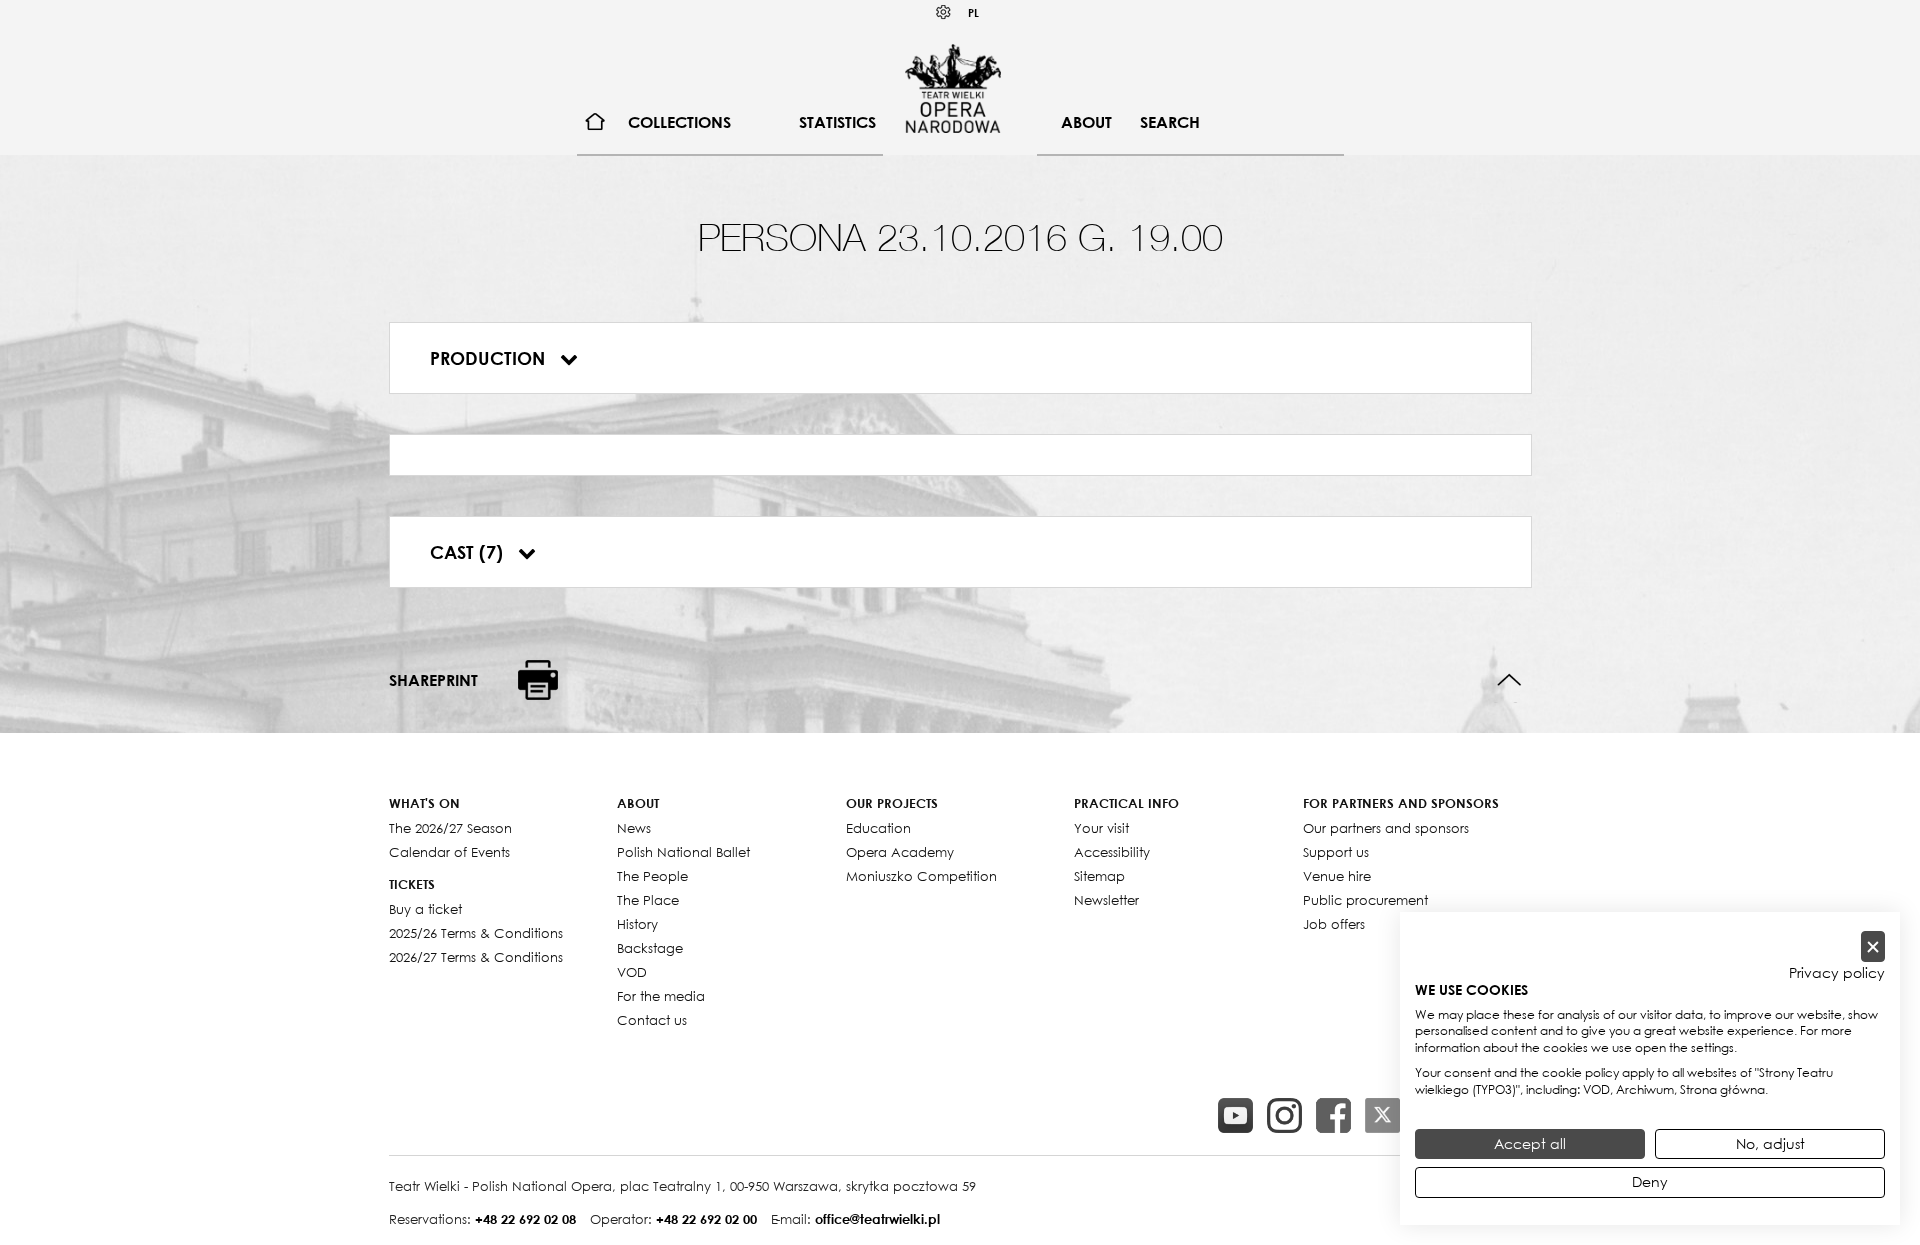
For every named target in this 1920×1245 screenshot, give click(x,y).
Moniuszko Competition (921, 876)
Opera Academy (900, 852)
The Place (648, 900)
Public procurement (1365, 900)
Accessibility (1112, 852)
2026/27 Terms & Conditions (476, 957)
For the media (661, 996)
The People (652, 876)
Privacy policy (1837, 973)
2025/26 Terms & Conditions (476, 933)
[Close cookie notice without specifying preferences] (1873, 946)
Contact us (652, 1020)
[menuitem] (595, 122)
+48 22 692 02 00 (706, 1219)
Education (878, 828)
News (634, 828)
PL (973, 12)
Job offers (1334, 924)
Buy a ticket (425, 909)
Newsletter (1106, 900)
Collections (679, 122)
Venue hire (1337, 876)
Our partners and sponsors (1386, 828)
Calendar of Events (449, 852)
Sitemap (1099, 876)
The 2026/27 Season (450, 828)
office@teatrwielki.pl (877, 1219)
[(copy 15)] (1235, 1115)
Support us (1336, 852)
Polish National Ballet (683, 852)
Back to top (1509, 680)
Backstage (650, 948)
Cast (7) (469, 552)
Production (490, 358)
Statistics (837, 122)
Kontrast (944, 12)
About (1086, 122)
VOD (632, 972)
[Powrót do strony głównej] (953, 88)
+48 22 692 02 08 (525, 1219)
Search (1170, 122)
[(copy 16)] (1284, 1115)
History (637, 924)
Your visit (1101, 828)
